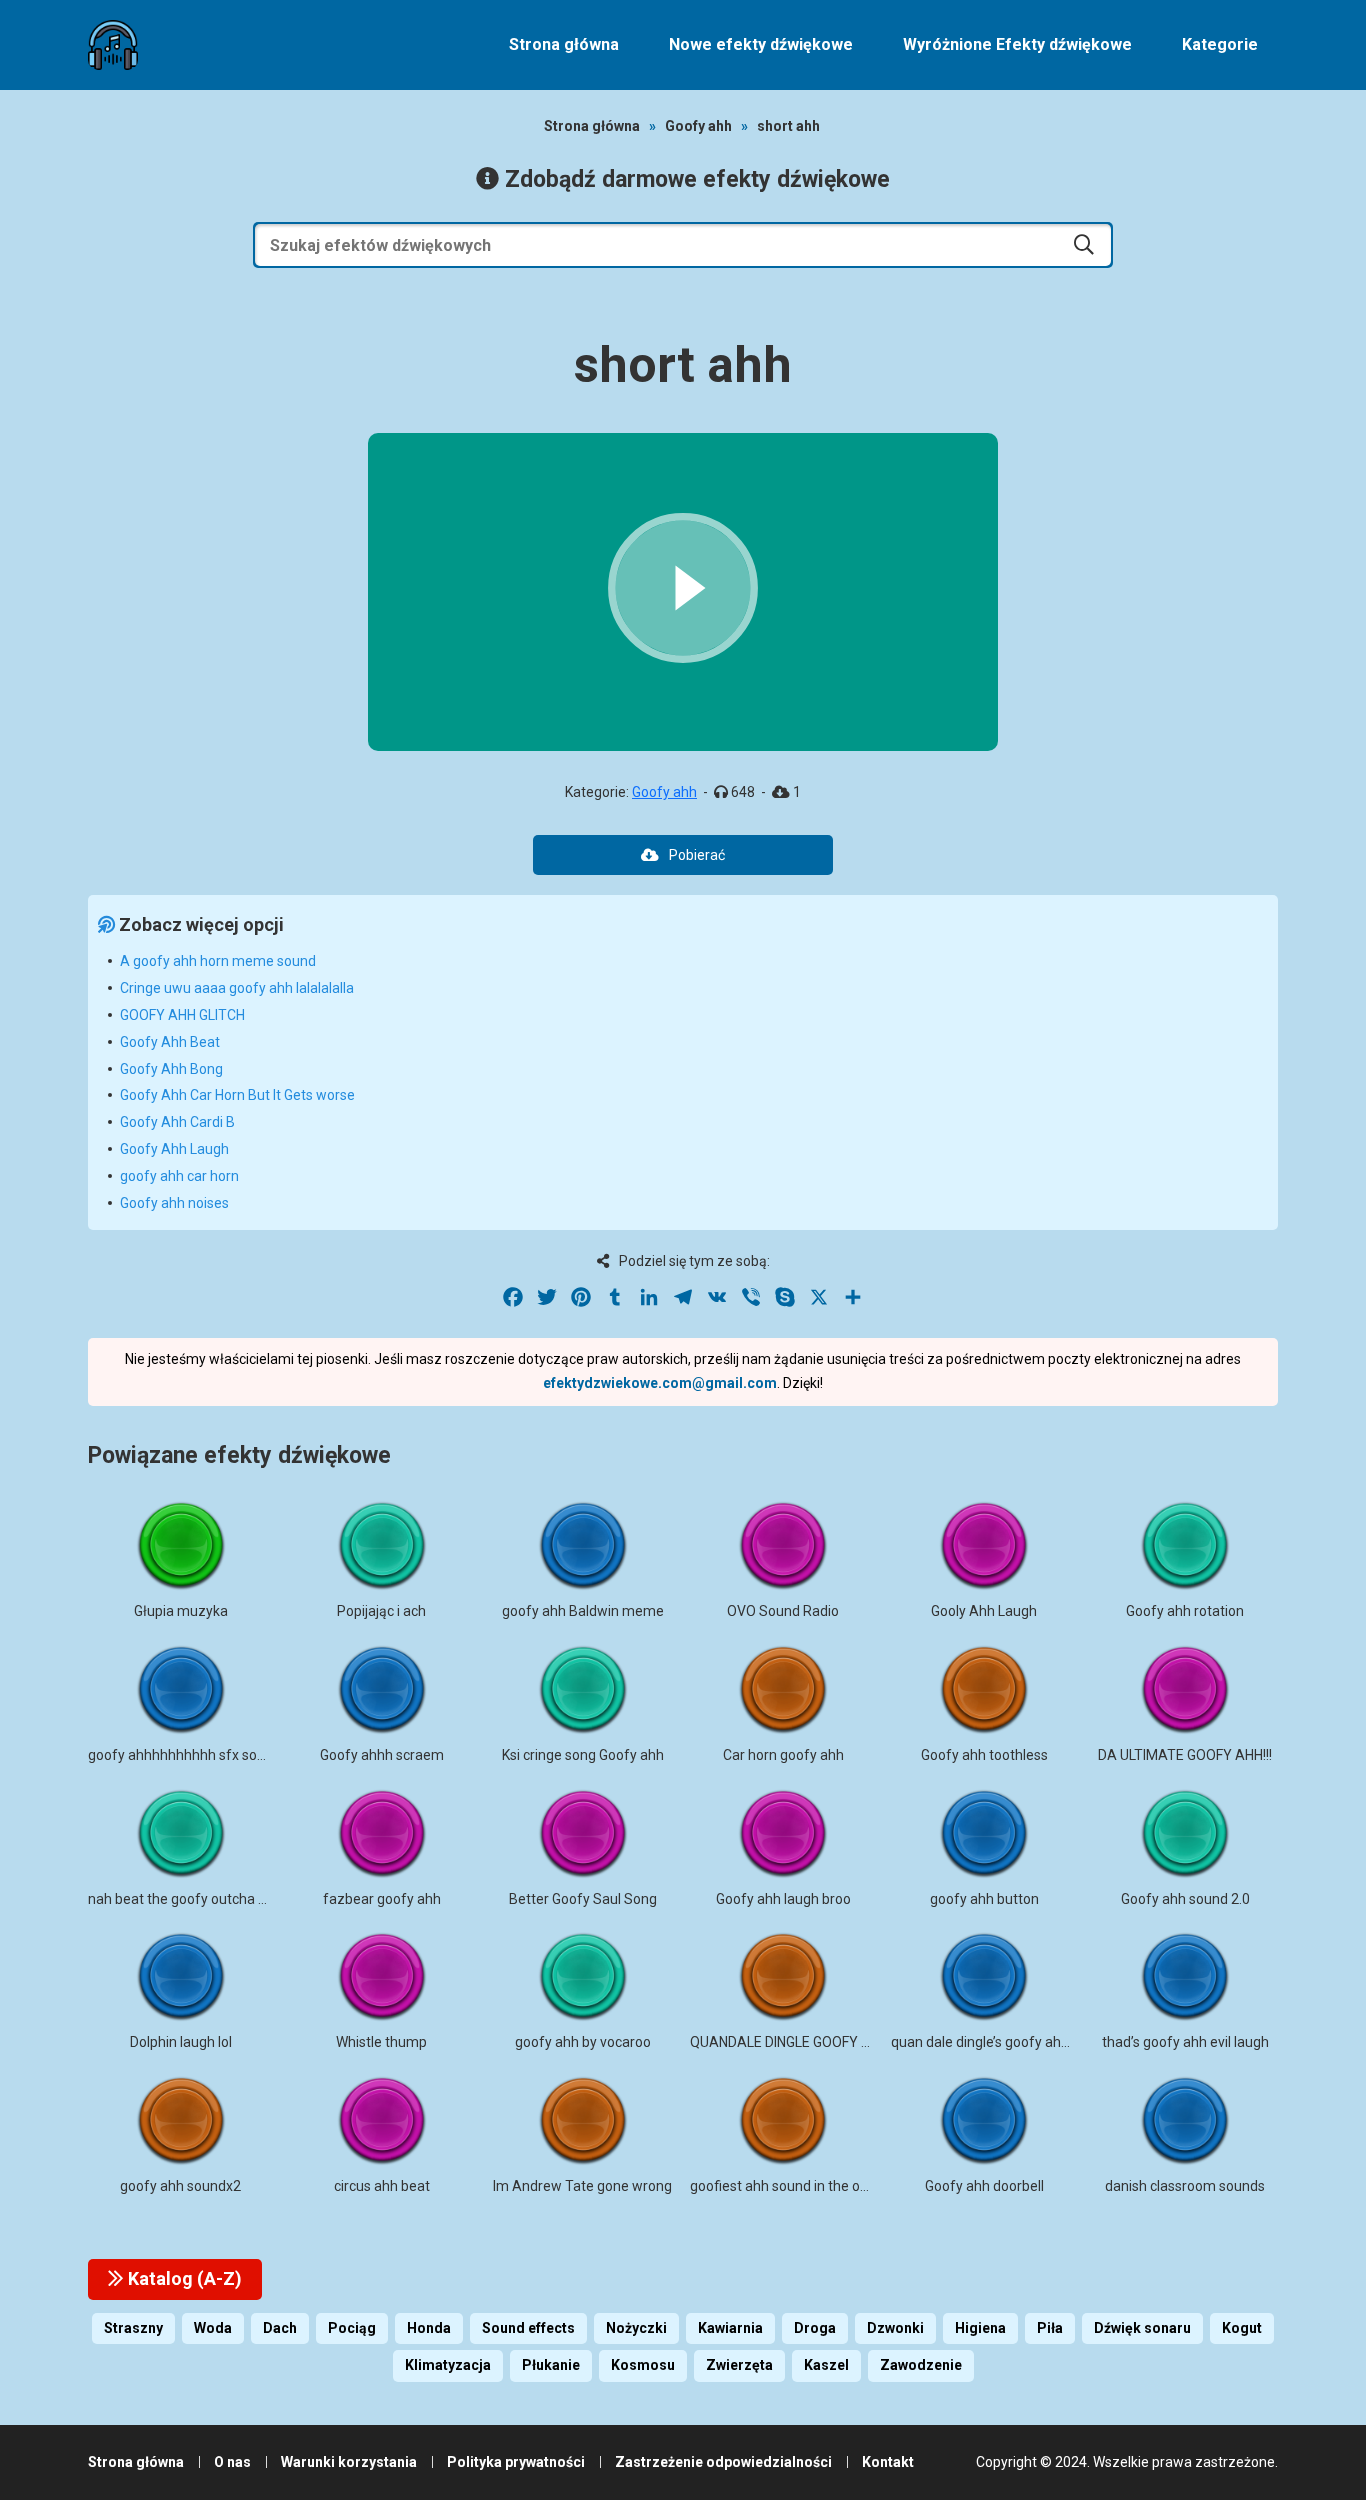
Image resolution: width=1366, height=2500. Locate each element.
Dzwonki (895, 2328)
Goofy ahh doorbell (984, 2186)
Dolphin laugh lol (181, 2042)
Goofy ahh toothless (984, 1755)
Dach (280, 2328)
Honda (429, 2328)
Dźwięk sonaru (1142, 2328)
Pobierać (697, 855)
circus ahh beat (382, 2186)
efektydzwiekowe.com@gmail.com (660, 1383)
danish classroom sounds (1185, 2186)
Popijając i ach (381, 1611)
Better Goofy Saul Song (583, 1899)
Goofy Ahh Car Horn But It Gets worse (237, 1095)
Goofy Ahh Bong (171, 1069)
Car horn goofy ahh (783, 1755)
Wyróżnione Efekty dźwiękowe (1017, 44)
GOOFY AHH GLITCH (182, 1015)
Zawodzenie (921, 2365)
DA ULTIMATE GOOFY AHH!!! (1185, 1755)
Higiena (980, 2328)
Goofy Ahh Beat (170, 1042)
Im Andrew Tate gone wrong (582, 2186)
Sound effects (528, 2328)
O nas (232, 2462)
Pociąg (352, 2328)
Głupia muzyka (181, 1611)
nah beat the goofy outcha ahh (185, 1899)
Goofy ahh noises (174, 1203)
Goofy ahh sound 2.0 (1185, 1899)
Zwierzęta (739, 2365)
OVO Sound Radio (783, 1611)
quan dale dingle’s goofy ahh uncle (998, 2042)
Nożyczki (636, 2328)
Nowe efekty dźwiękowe (761, 44)
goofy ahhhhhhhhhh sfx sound (184, 1755)
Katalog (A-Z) (183, 2278)
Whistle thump (381, 2042)
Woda (213, 2328)
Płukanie (551, 2365)
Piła (1050, 2328)
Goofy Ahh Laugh (174, 1149)
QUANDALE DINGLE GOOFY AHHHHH (803, 2042)
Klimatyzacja (448, 2365)
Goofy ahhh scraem (382, 1755)
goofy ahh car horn (179, 1176)
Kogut (1242, 2328)
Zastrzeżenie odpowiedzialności (723, 2462)
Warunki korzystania (349, 2462)
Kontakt (888, 2462)
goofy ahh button (984, 1899)
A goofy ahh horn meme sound (218, 961)
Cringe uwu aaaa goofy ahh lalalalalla (237, 988)
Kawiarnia (730, 2328)
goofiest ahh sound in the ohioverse (802, 2186)
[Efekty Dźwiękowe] (113, 45)
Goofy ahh (698, 126)
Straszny (133, 2328)
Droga (815, 2328)
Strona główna (564, 44)
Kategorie (1220, 44)
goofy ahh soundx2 (180, 2186)
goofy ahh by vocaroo (583, 2042)
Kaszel (826, 2365)
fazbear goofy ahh (382, 1899)
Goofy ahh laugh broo (783, 1899)
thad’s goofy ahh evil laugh (1185, 2042)
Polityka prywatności (516, 2462)
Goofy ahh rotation (1185, 1611)
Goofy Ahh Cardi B (177, 1122)
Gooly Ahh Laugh (984, 1611)
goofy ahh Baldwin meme (583, 1611)
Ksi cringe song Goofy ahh (583, 1755)
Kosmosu (643, 2365)
